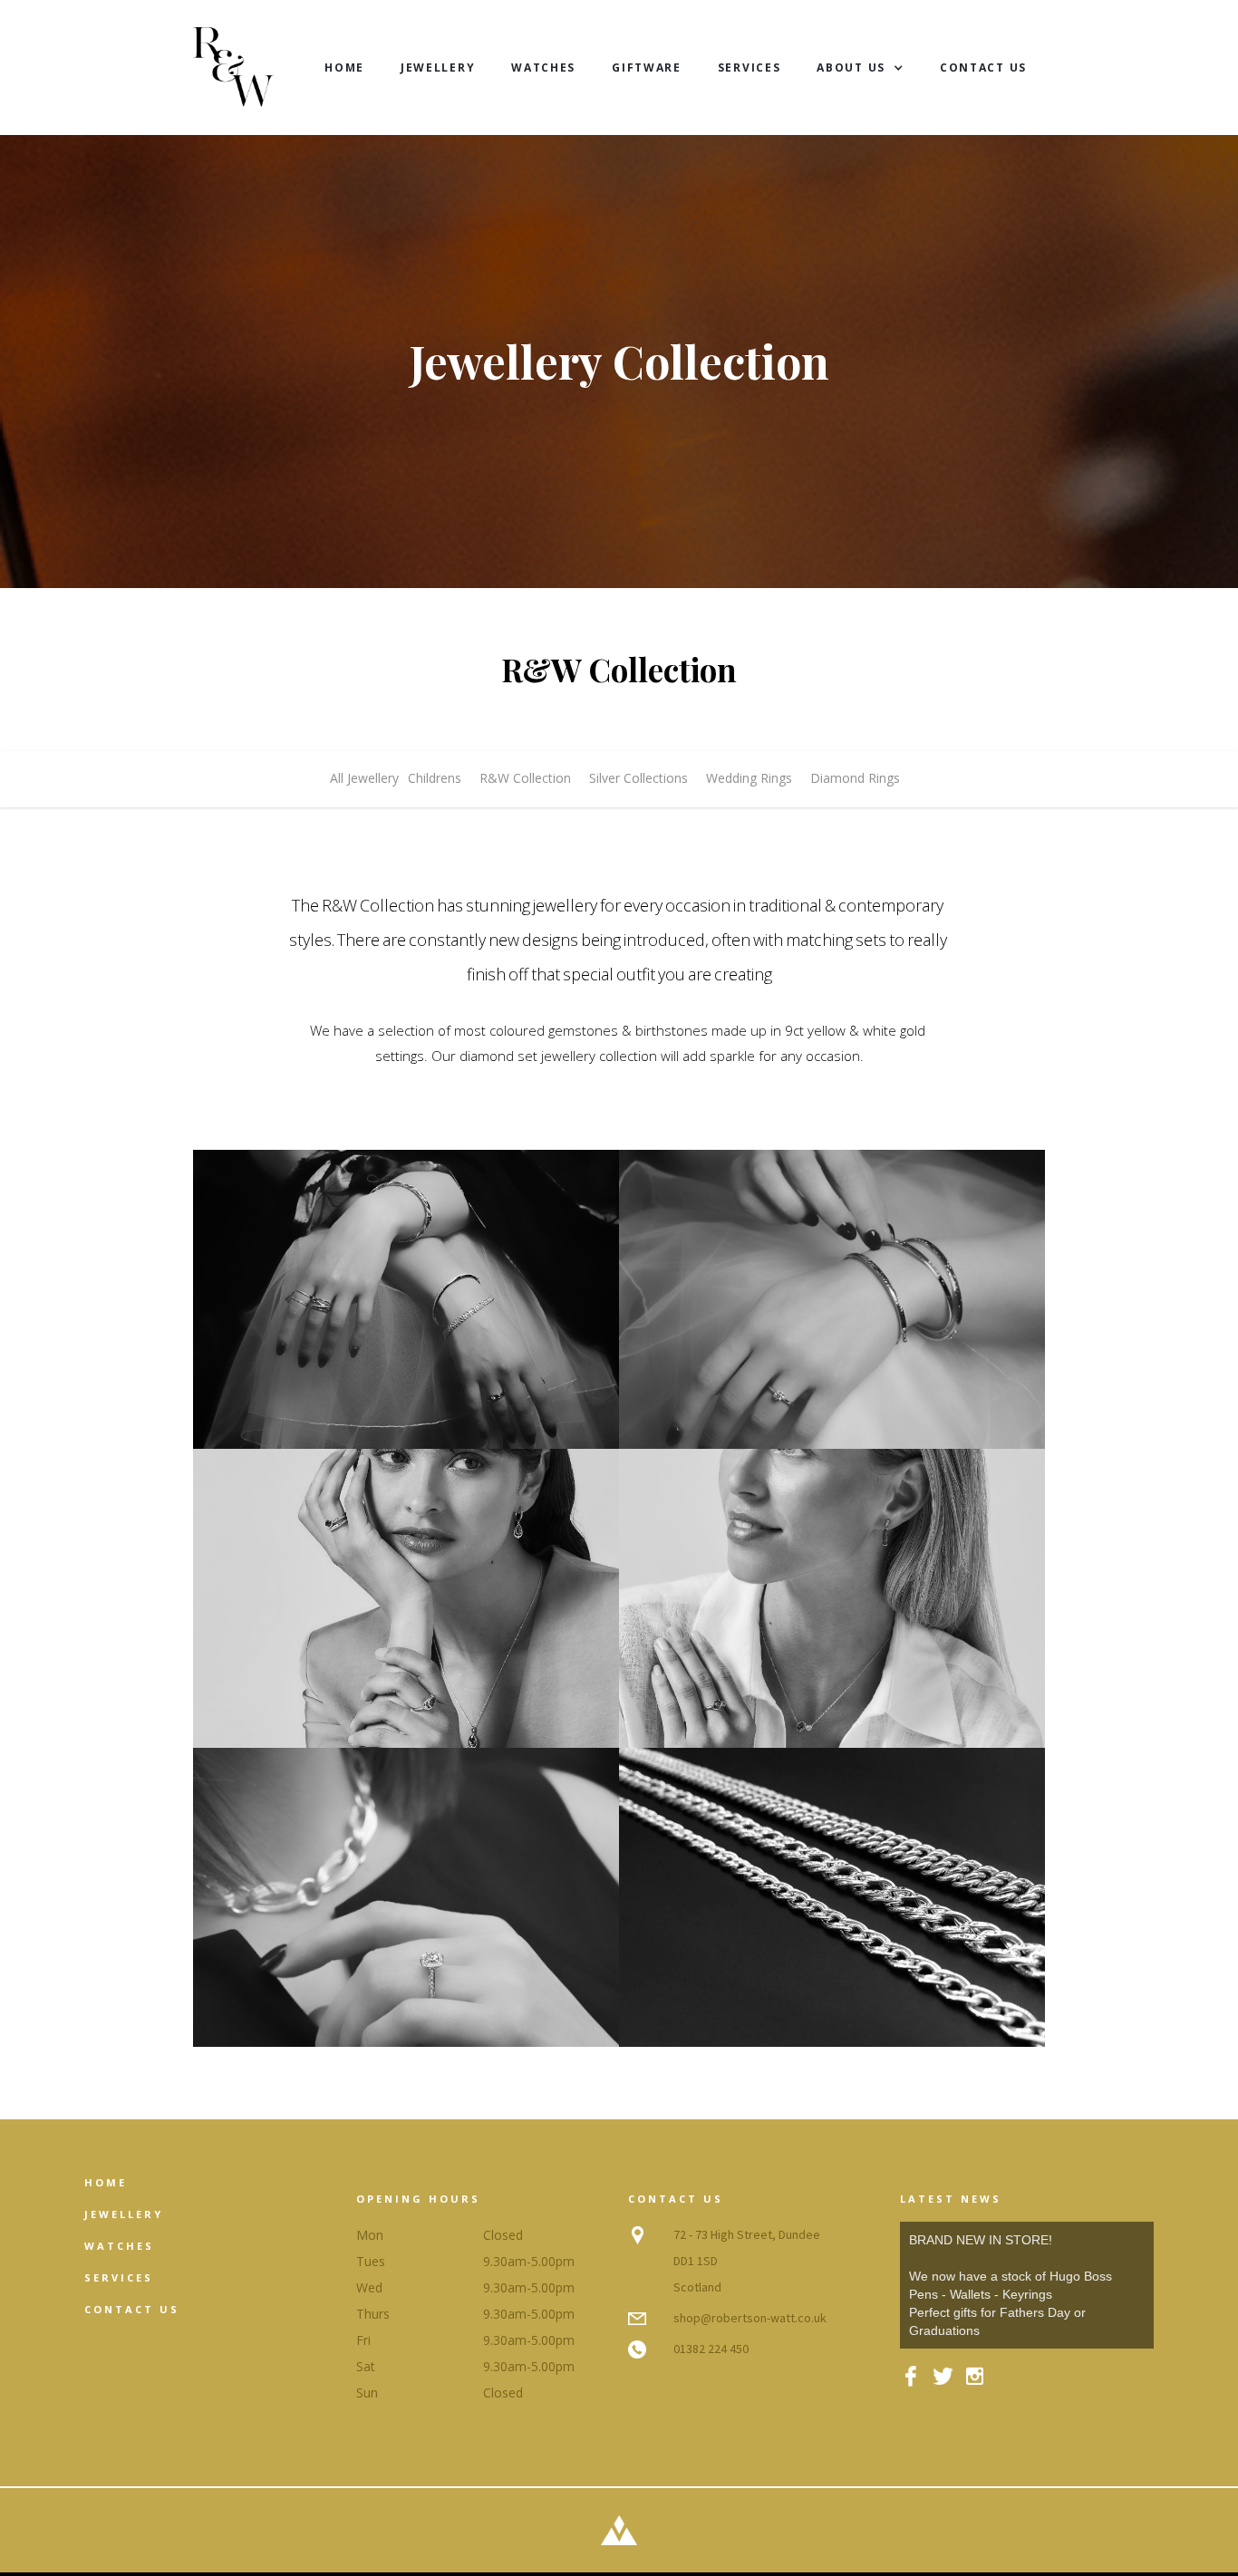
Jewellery (438, 68)
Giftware (647, 68)
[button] (860, 68)
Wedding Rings (749, 778)
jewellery (124, 2214)
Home (344, 68)
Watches (543, 68)
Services (750, 68)
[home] (233, 68)
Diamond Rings (855, 778)
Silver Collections (638, 778)
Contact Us (983, 68)
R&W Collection (525, 778)
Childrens (435, 778)
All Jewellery (364, 778)
